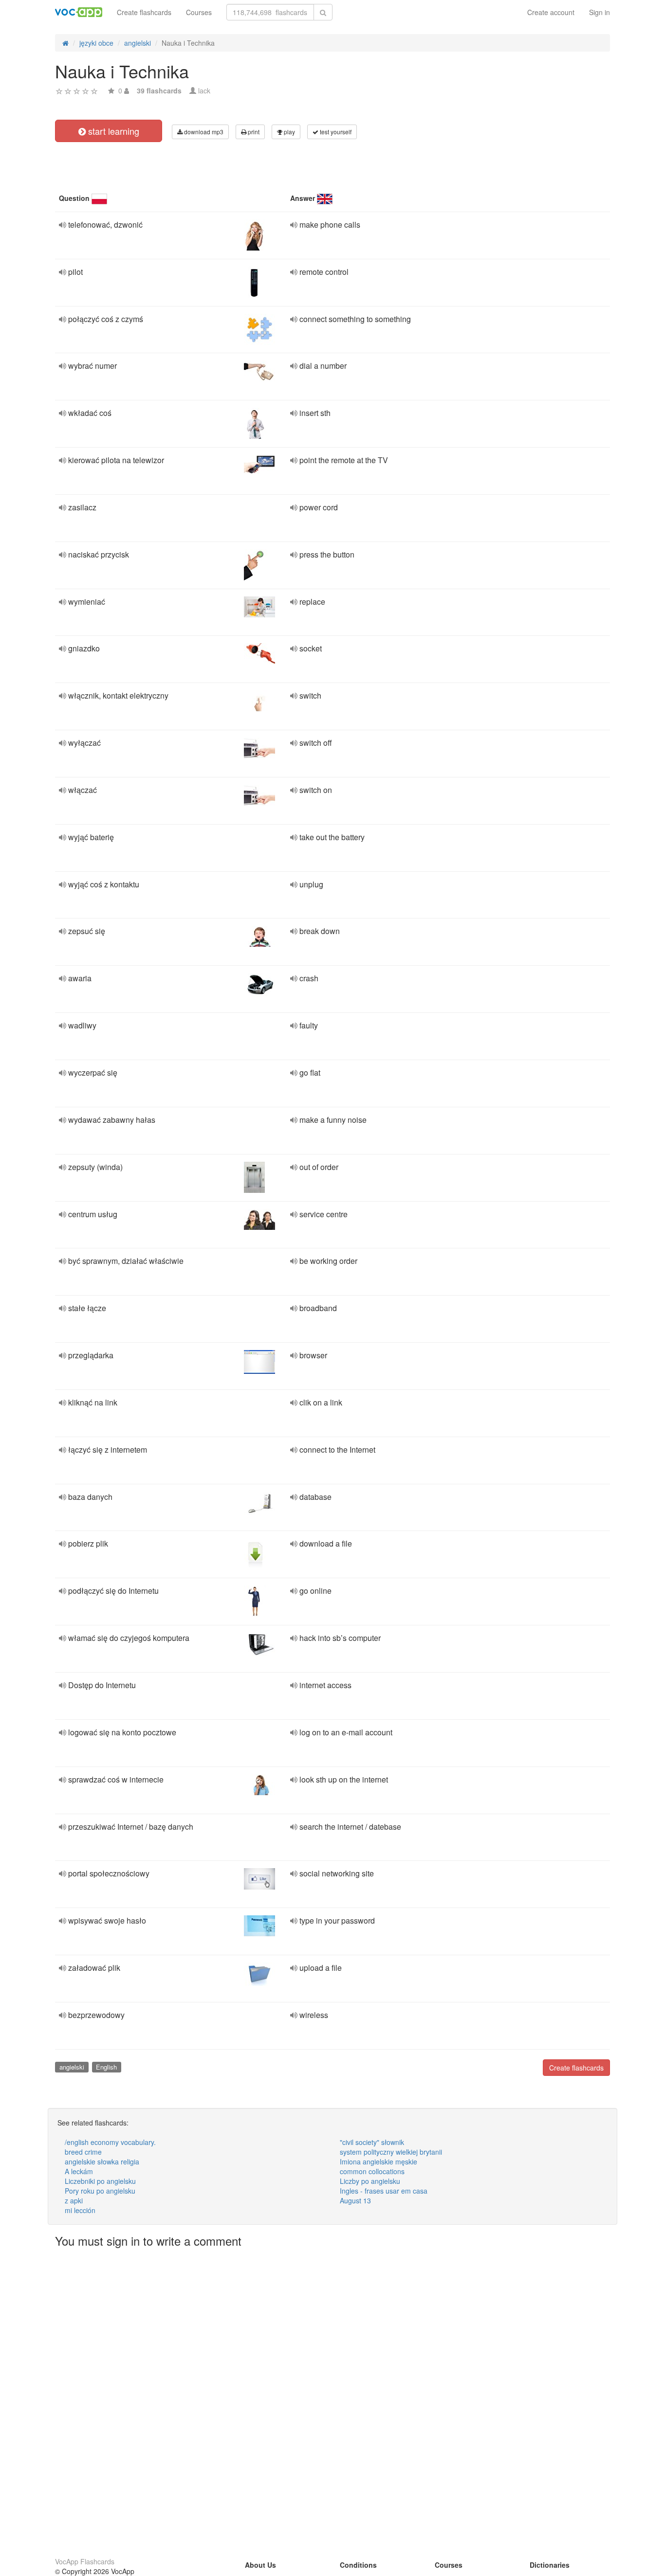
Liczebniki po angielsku (100, 2181)
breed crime (83, 2152)
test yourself (335, 132)
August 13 (355, 2200)
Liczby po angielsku (370, 2181)
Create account (551, 12)
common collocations (372, 2171)
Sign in (600, 12)
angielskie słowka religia (102, 2162)
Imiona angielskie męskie (379, 2162)
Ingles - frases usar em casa (384, 2191)
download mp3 (203, 132)
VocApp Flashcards (85, 2561)
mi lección (80, 2210)
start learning (112, 131)
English (106, 2067)
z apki (74, 2200)
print (253, 132)
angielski (72, 2067)
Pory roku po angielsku (100, 2191)
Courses (199, 12)
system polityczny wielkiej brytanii (391, 2152)
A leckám (79, 2171)
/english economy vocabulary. (110, 2142)
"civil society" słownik (372, 2142)
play (289, 132)
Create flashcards (144, 12)
